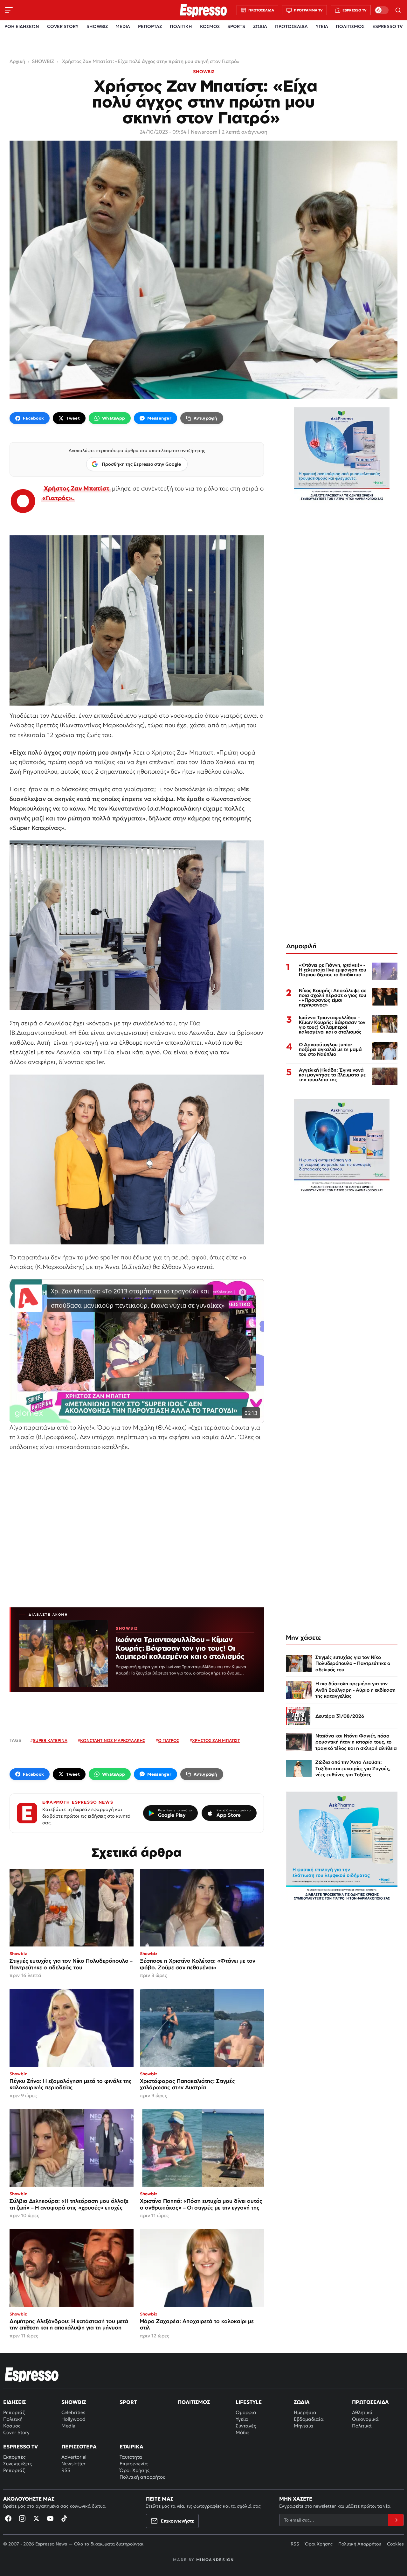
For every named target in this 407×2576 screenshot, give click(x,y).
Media (68, 2426)
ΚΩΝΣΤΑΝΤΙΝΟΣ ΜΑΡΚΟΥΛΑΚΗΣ (113, 1741)
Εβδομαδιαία (309, 2419)
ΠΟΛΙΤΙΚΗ (181, 26)
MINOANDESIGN (215, 2560)
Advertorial (74, 2457)
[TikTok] (64, 2518)
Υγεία (242, 2419)
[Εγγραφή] (396, 2520)
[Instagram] (22, 2518)
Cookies (395, 2544)
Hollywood (73, 2419)
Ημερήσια (305, 2412)
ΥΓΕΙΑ (322, 26)
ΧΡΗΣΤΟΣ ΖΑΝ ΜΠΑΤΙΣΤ (216, 1741)
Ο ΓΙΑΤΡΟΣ (169, 1741)
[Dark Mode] (382, 10)
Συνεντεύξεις (17, 2464)
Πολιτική (13, 2419)
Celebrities (73, 2412)
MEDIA (123, 26)
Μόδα (242, 2432)
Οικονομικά (365, 2419)
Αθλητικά (362, 2412)
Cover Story (16, 2432)
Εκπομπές (14, 2457)
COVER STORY (63, 26)
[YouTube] (50, 2518)
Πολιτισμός (194, 2402)
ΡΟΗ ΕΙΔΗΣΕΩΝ (22, 26)
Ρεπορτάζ (14, 2412)
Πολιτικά (362, 2426)
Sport (128, 2402)
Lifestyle (249, 2402)
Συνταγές (246, 2426)
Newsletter (73, 2464)
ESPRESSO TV (387, 26)
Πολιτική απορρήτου (142, 2477)
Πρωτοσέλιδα (370, 2402)
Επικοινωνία (134, 2464)
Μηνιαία (304, 2426)
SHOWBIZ (97, 26)
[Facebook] (8, 2518)
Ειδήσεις (14, 2402)
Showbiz (74, 2402)
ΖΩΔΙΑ (260, 26)
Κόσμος (12, 2426)
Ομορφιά (246, 2412)
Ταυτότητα (131, 2457)
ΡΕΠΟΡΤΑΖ (150, 26)
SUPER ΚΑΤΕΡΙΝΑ (50, 1741)
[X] (36, 2518)
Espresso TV (21, 2447)
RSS (66, 2470)
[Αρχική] (32, 2375)
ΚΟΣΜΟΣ (210, 26)
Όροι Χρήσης (135, 2470)
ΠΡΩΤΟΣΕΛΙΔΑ (291, 26)
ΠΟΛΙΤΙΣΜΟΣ (350, 26)
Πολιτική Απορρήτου (360, 2544)
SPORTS (236, 26)
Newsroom (204, 132)
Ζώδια (302, 2402)
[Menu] (9, 10)
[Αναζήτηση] (398, 10)
